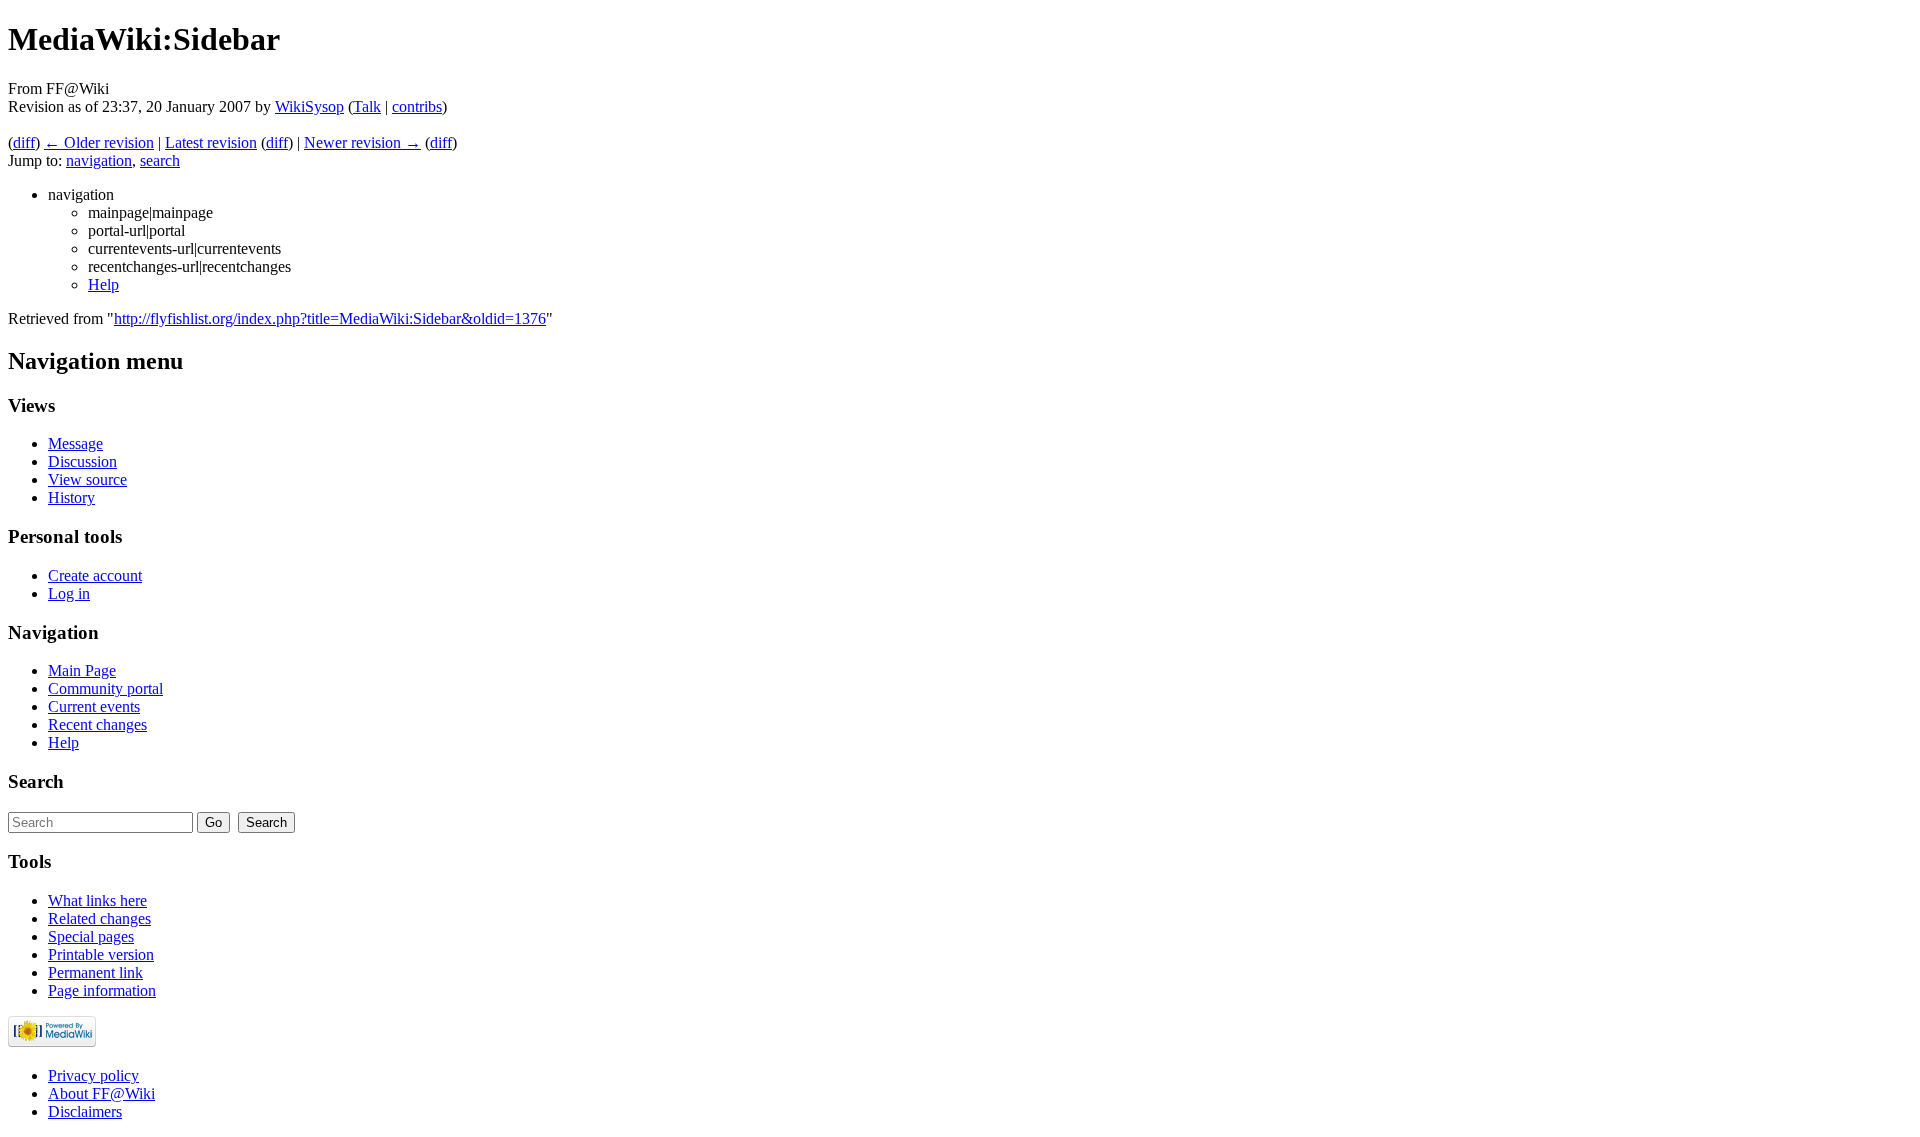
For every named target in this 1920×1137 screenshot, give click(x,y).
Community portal (105, 688)
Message (75, 443)
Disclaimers (85, 1111)
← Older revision (99, 142)
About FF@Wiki (101, 1093)
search (160, 160)
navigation (99, 160)
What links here (97, 900)
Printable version (101, 954)
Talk (367, 106)
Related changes (99, 918)
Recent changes (97, 724)
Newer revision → (362, 142)
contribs (417, 106)
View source (87, 479)
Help (103, 284)
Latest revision (211, 142)
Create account (95, 575)
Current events (94, 706)
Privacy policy (93, 1075)
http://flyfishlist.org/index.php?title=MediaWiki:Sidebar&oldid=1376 (330, 318)
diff (24, 142)
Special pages (91, 936)
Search (36, 781)
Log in (69, 593)
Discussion (82, 461)
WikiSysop (309, 106)
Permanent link (95, 972)
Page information (102, 990)
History (71, 497)
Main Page (82, 670)
